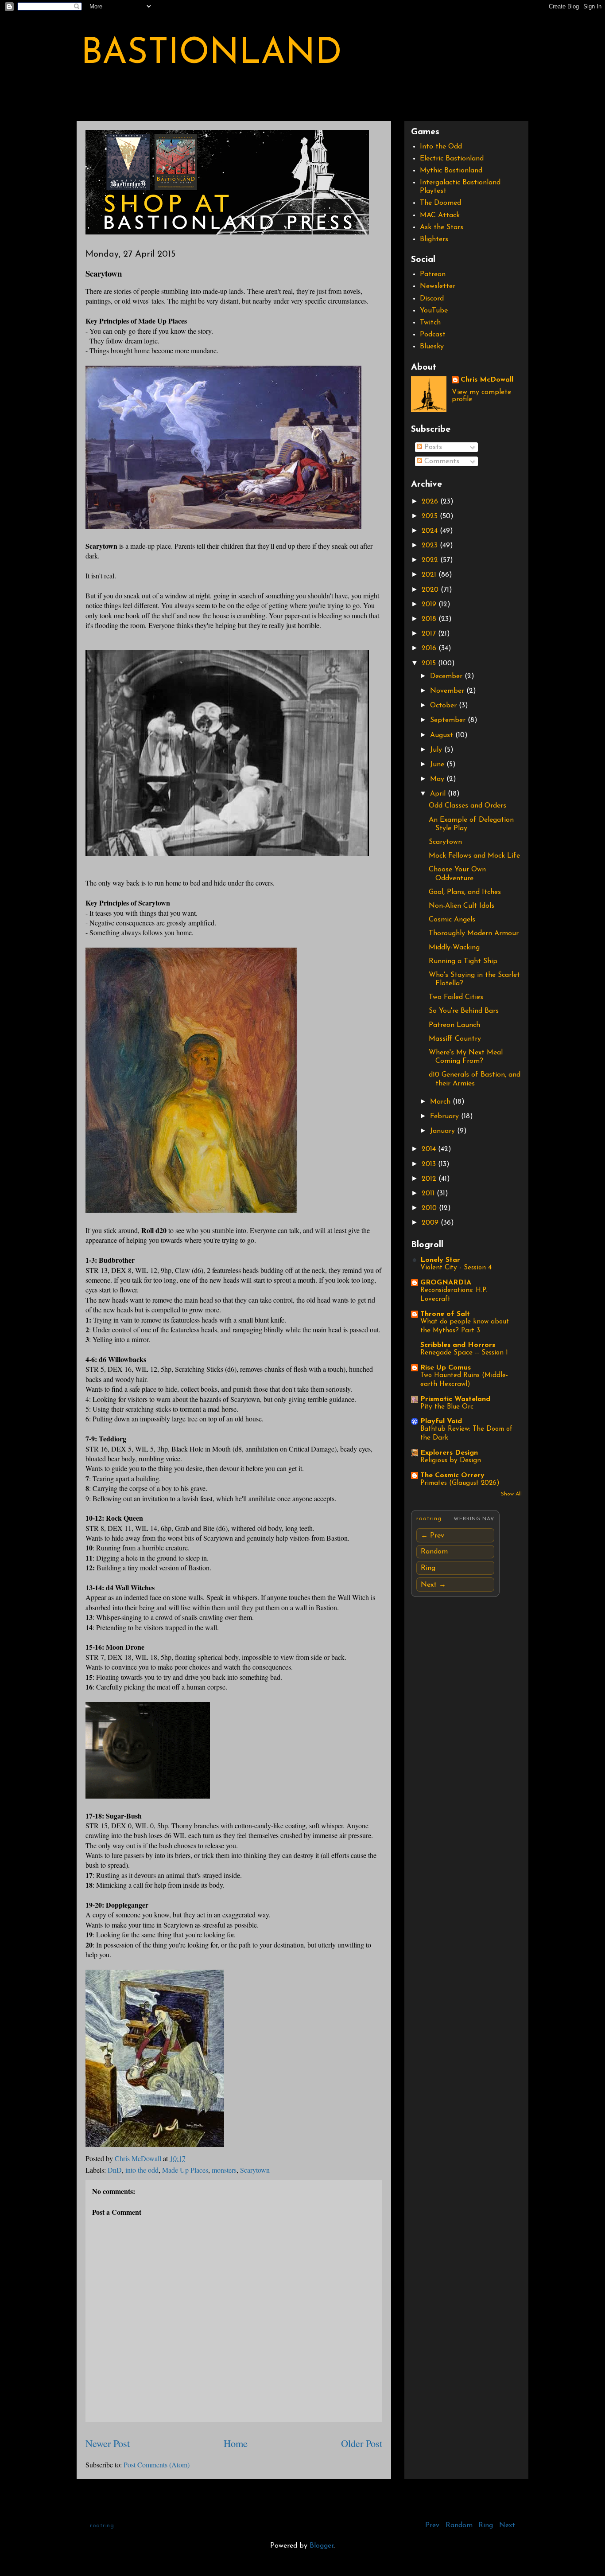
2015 (430, 664)
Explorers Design (449, 1453)
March (441, 1102)
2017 (430, 634)
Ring (428, 1568)
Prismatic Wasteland (455, 1399)
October (444, 706)
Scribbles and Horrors (458, 1345)
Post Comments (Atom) (157, 2465)
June (438, 765)
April (439, 794)
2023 (431, 546)
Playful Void (441, 1421)
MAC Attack (440, 215)
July (437, 750)
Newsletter (438, 286)
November (448, 691)
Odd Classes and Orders (467, 806)
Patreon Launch (454, 1025)
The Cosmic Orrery (452, 1475)
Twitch (430, 323)
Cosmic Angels (452, 920)
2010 (430, 1208)
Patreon (433, 274)
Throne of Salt (445, 1314)
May (438, 779)
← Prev (432, 1536)
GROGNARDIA (446, 1283)
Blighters (434, 239)
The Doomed (440, 203)
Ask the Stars (442, 227)
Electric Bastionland (452, 159)
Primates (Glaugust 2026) (460, 1483)
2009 (431, 1223)
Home (236, 2443)
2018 (430, 619)
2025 (431, 516)
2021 (430, 575)
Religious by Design (451, 1461)
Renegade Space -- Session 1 (464, 1353)
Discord (432, 299)
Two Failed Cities (456, 997)
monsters (224, 2170)
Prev (432, 2525)
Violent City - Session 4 (456, 1268)
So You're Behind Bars (464, 1011)
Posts (432, 447)
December (447, 676)
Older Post (362, 2443)
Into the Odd (441, 147)
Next (507, 2525)
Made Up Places (185, 2170)
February (446, 1116)
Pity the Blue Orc (447, 1407)
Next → (433, 1585)
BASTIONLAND (211, 54)
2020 (431, 590)
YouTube (434, 311)
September (449, 720)
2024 (431, 531)
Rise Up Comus (446, 1368)
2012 (430, 1179)
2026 (431, 502)
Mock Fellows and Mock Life (474, 856)
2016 (430, 648)
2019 (430, 605)
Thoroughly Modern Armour (474, 933)
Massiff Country (455, 1039)
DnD (115, 2170)
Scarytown (255, 2170)
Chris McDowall (487, 380)
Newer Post (108, 2443)
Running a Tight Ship (463, 961)
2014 (430, 1149)
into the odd (142, 2170)
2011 (429, 1194)
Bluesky (432, 347)
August (443, 735)
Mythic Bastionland (451, 171)
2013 (430, 1164)
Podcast (433, 335)
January (444, 1131)
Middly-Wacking (454, 948)
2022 (431, 560)
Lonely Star (440, 1260)
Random (434, 1552)
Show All (511, 1494)
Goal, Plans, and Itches (465, 892)
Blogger (322, 2546)
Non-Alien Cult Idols (462, 906)
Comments (441, 461)
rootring (429, 1519)
